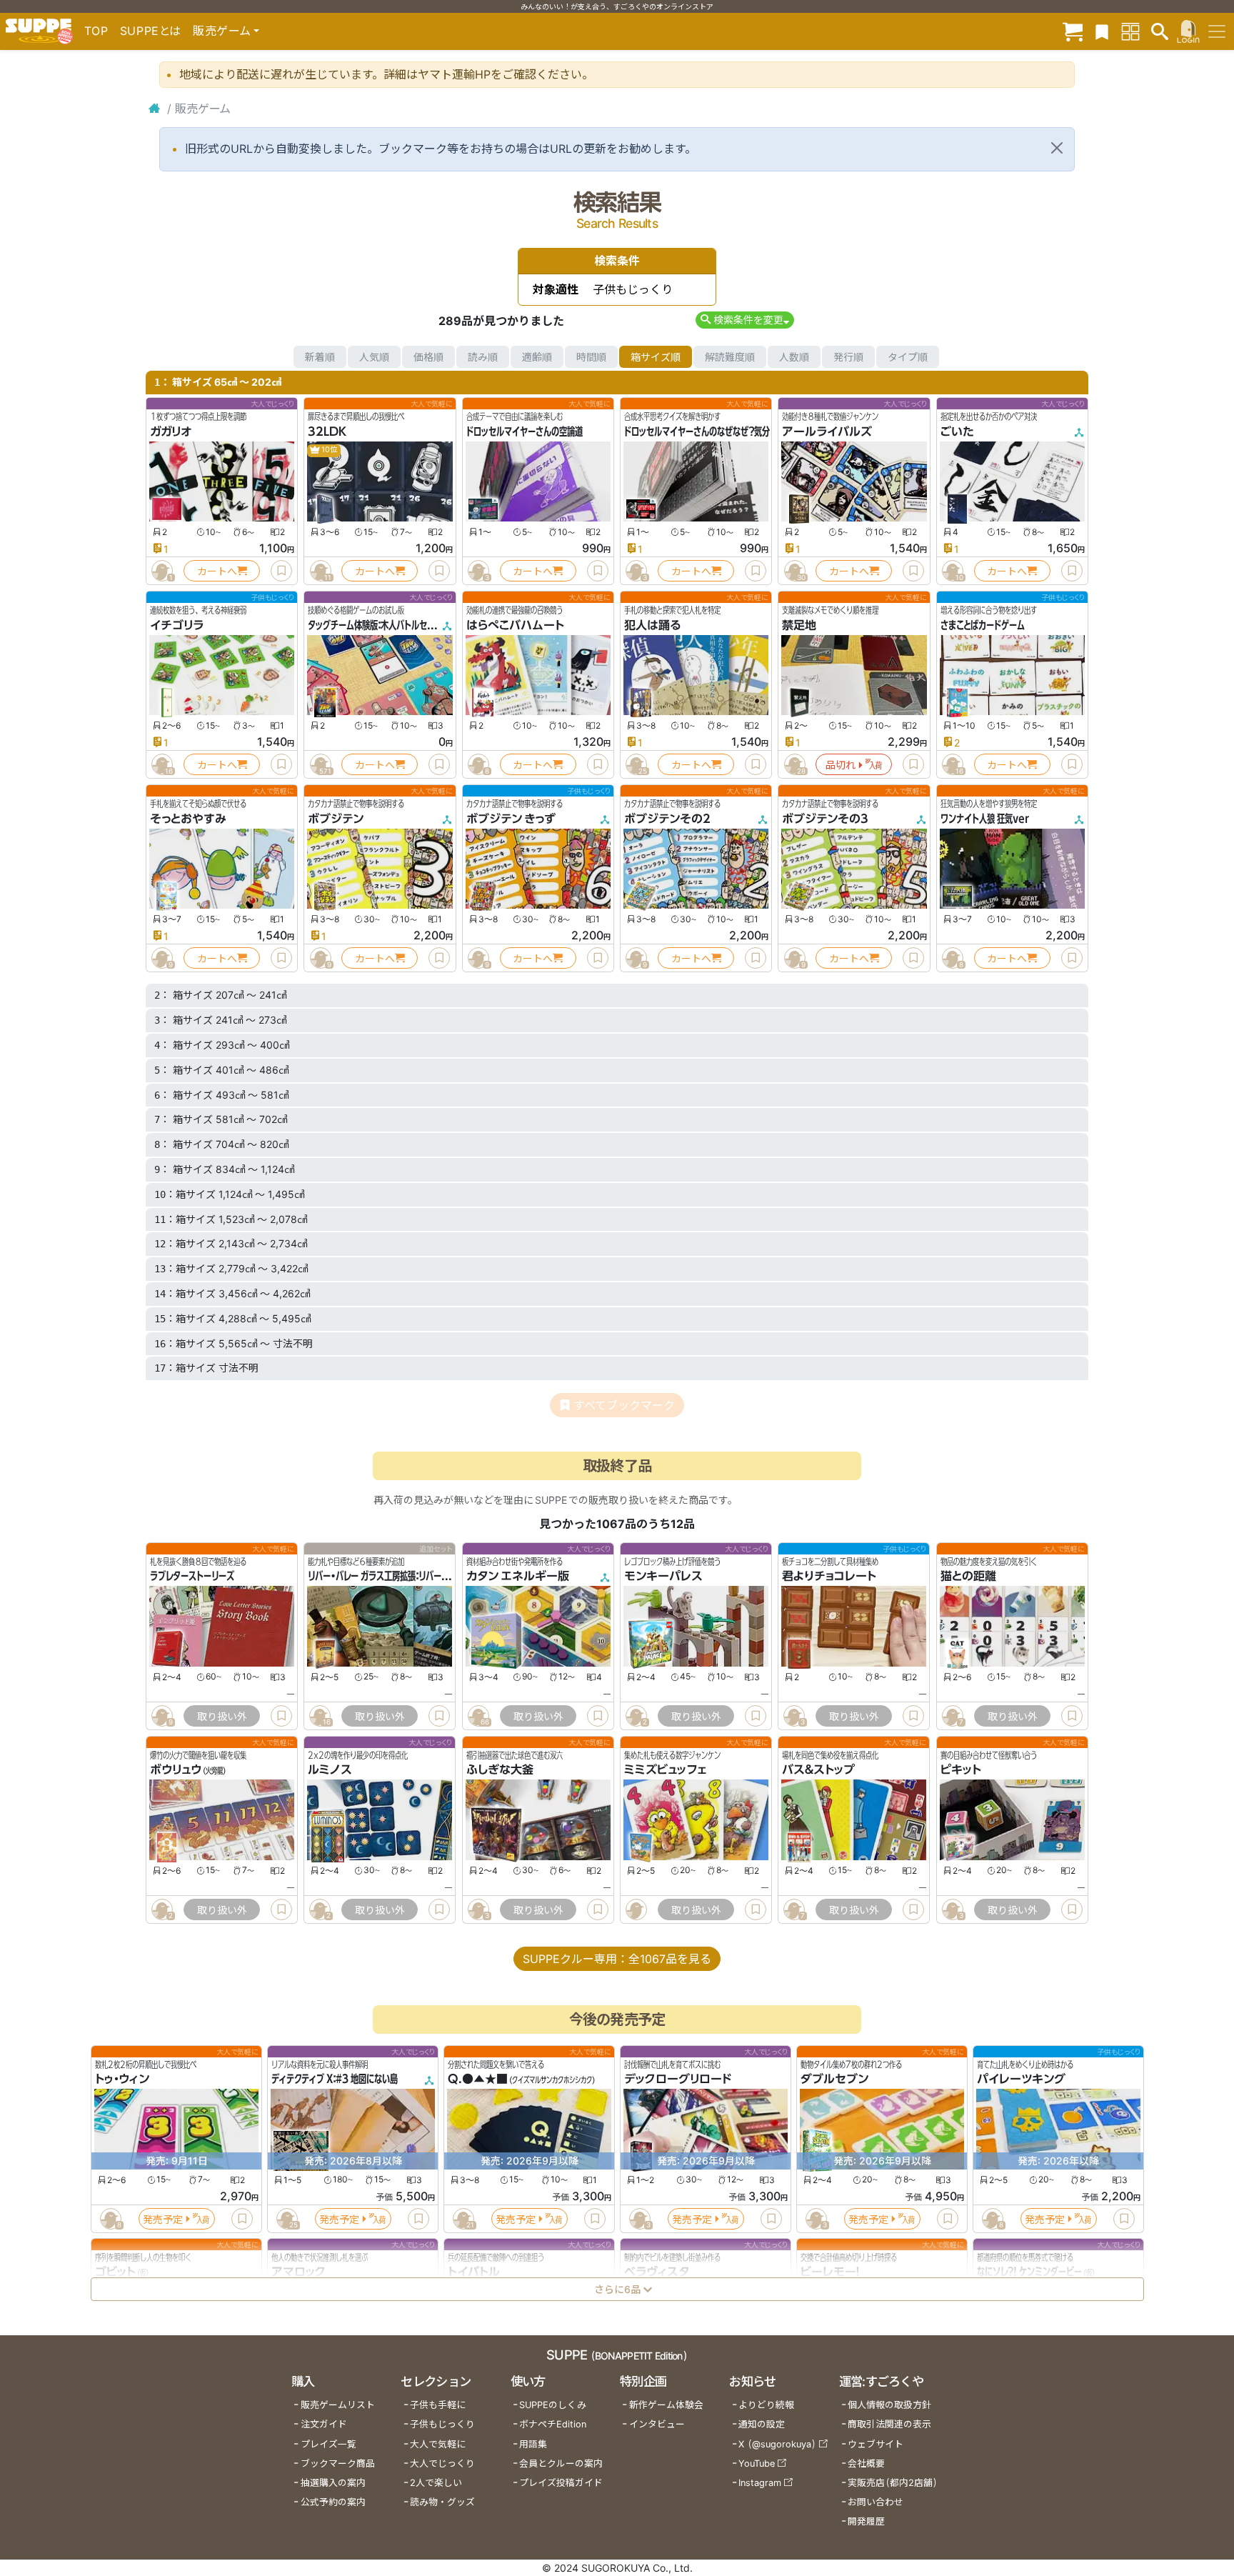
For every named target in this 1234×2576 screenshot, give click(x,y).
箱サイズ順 (656, 357)
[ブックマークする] (281, 571)
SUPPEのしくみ (553, 2405)
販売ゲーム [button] (222, 31)
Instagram (760, 2483)
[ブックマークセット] (1102, 31)
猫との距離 (968, 1576)
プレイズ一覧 (328, 2444)
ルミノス (330, 1770)
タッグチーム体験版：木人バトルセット (375, 625)
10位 (329, 450)
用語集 (533, 2444)
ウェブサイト (876, 2444)
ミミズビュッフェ (665, 1770)
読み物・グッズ (442, 2502)
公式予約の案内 (333, 2502)
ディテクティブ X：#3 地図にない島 (335, 2080)
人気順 (374, 357)
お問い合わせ (876, 2502)
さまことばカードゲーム (983, 625)
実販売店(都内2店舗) (893, 2483)
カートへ (217, 571)
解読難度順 (730, 357)
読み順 (483, 357)
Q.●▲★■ (478, 2080)
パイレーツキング (1021, 2080)
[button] (744, 320)
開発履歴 (866, 2521)
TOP (96, 31)
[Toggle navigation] (1217, 31)
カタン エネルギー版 (518, 1576)
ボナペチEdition (553, 2424)
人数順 (794, 357)
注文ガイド (324, 2424)
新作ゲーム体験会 (666, 2405)
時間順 (591, 357)
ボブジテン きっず (511, 819)
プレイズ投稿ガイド (561, 2483)
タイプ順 (908, 357)
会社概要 (866, 2463)
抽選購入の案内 (333, 2483)
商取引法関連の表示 (889, 2424)
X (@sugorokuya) (777, 2444)
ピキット (961, 1770)
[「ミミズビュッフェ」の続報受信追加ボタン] (636, 1909)
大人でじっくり (442, 2463)
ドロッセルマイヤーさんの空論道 (525, 431)
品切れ (841, 765)
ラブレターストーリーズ (192, 1576)
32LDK (327, 431)
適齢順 (537, 357)
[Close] (1057, 148)
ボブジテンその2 (667, 819)
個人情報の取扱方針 (889, 2405)
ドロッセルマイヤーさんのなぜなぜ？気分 (697, 431)
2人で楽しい (436, 2483)
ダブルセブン (834, 2080)
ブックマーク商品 (338, 2463)
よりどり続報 (766, 2405)
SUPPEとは (151, 31)
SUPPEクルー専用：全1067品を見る (617, 1959)
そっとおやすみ (188, 819)
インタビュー (657, 2424)
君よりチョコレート (829, 1576)
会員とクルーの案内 (561, 2463)
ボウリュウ (176, 1770)
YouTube (757, 2463)
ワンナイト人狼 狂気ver (985, 819)
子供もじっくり (442, 2424)
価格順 (428, 357)
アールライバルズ (827, 431)
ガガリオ (171, 431)
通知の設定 (762, 2424)
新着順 (320, 357)
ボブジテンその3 (825, 819)
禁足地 (799, 625)
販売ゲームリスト (338, 2405)
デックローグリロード (678, 2080)
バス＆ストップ (818, 1770)
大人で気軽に (438, 2444)
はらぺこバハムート (515, 625)
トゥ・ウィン (122, 2080)
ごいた (957, 431)
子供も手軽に (438, 2405)
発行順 (848, 357)
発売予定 (163, 2219)
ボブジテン (336, 819)
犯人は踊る (652, 625)
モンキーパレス (663, 1576)
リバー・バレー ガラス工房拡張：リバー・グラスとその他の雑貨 (416, 1576)
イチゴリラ (177, 625)
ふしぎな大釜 (500, 1770)
